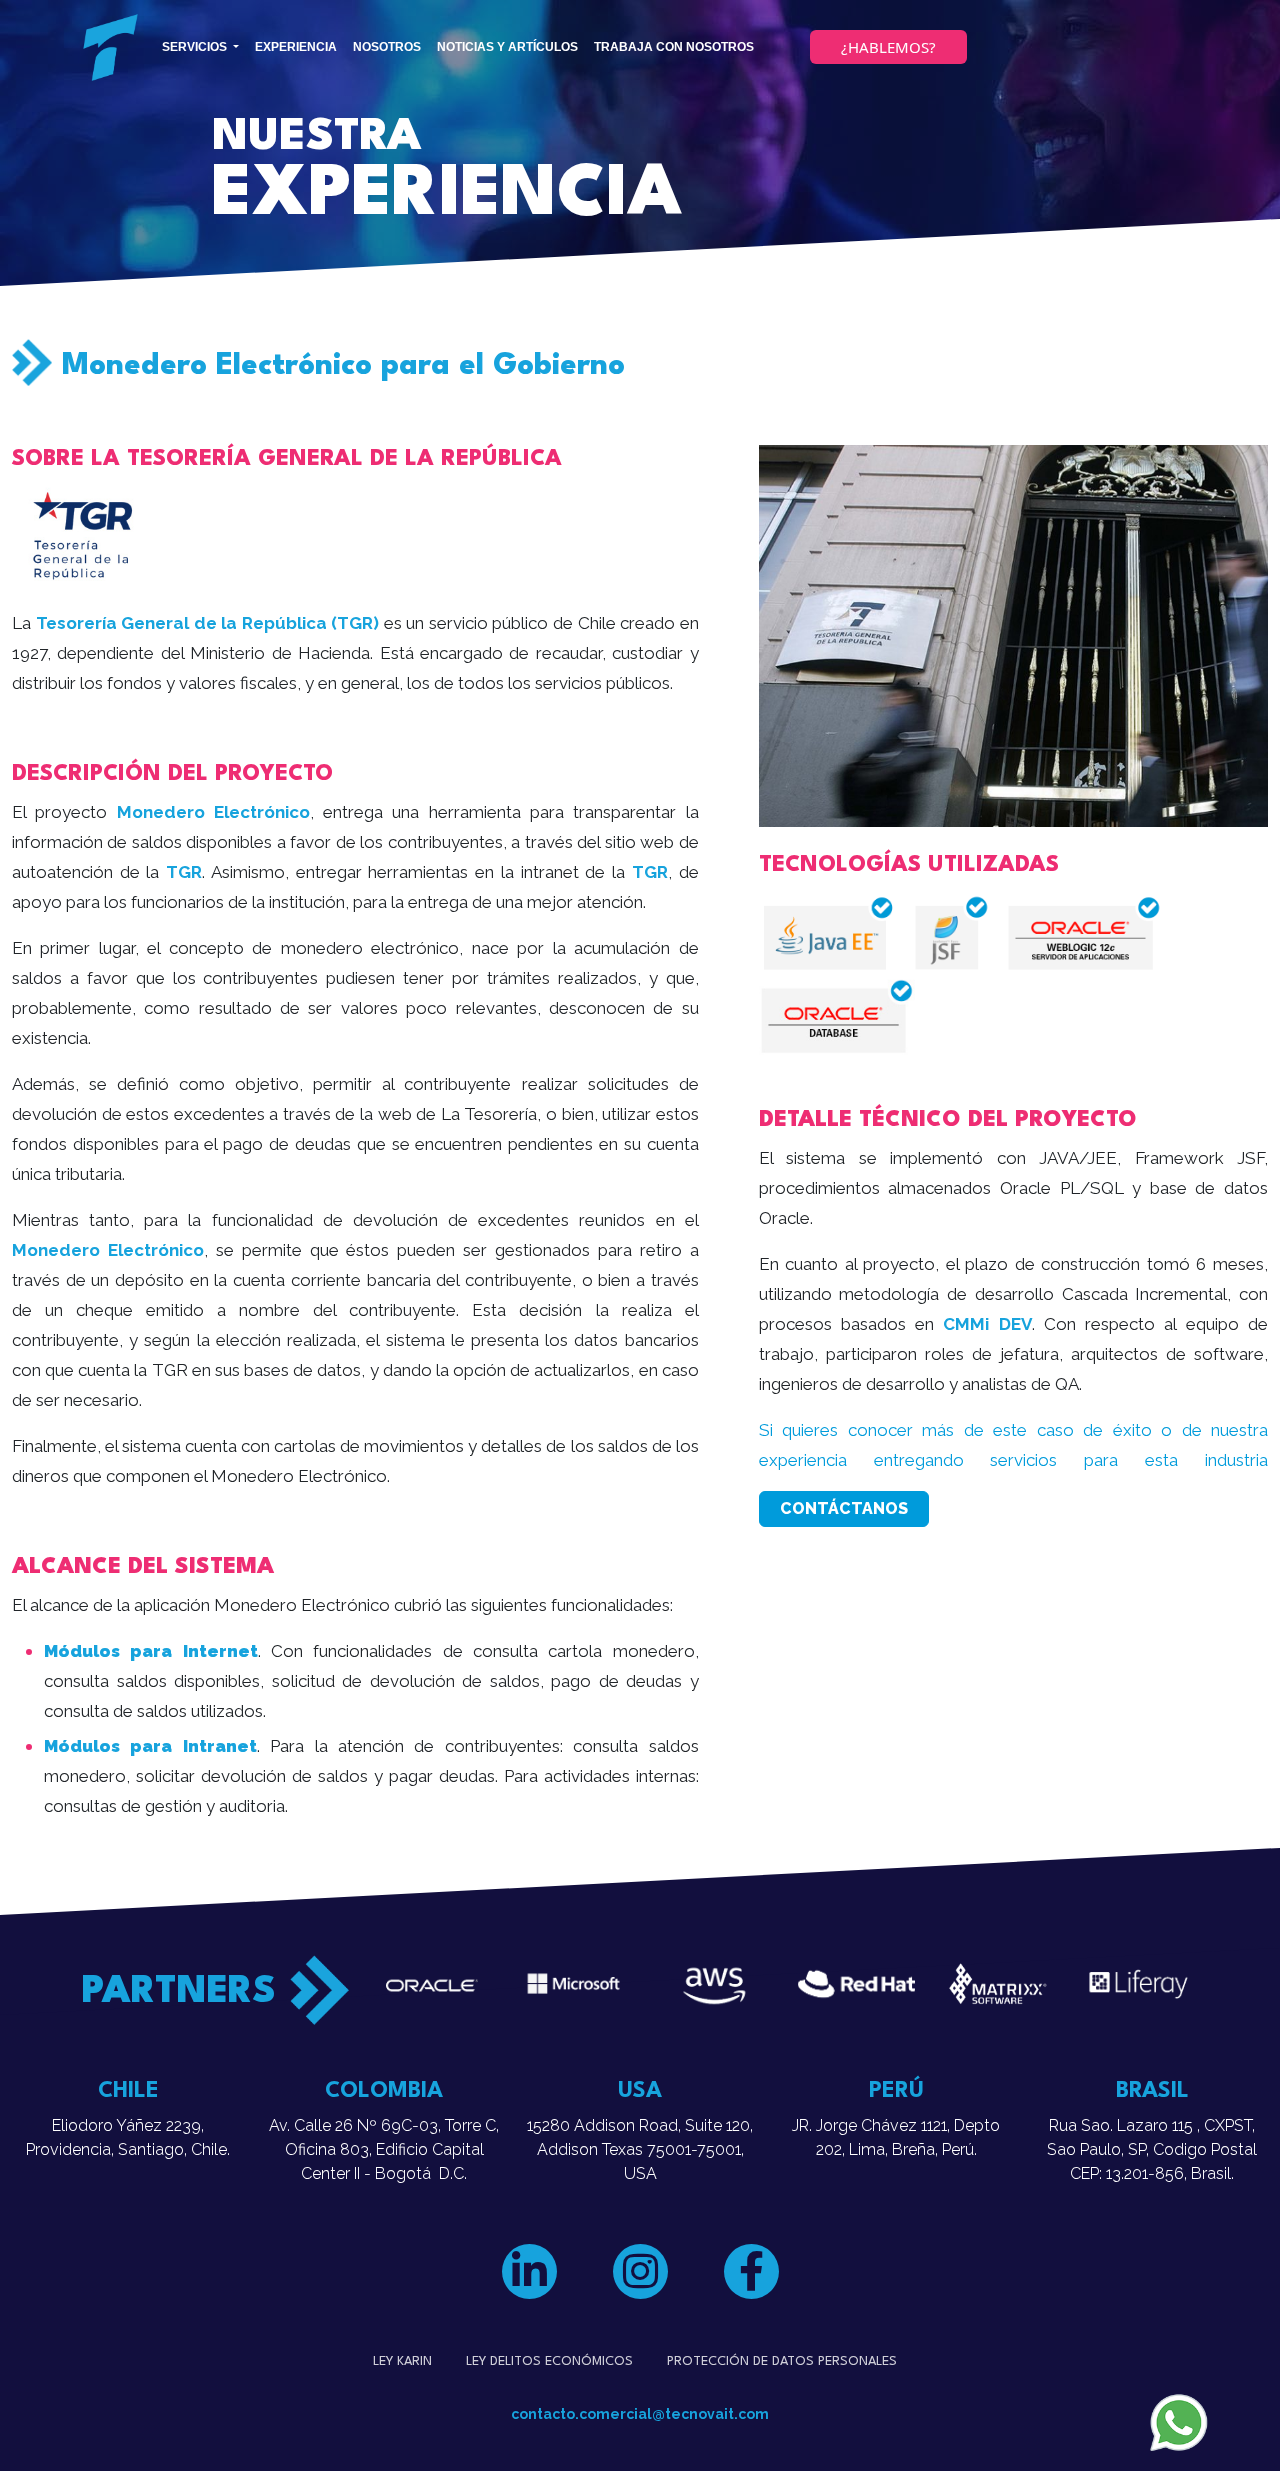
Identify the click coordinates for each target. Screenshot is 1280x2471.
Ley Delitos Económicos (549, 2361)
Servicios (196, 47)
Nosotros (387, 47)
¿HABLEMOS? (888, 47)
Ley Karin (402, 2361)
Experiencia (296, 47)
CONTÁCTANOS (844, 1508)
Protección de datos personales (782, 2361)
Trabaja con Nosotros (674, 47)
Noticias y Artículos (507, 47)
